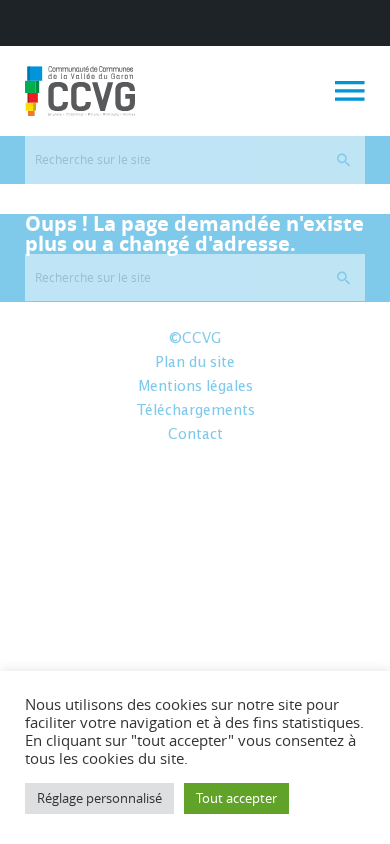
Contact (195, 435)
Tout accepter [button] (236, 798)
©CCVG (195, 339)
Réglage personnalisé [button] (99, 798)
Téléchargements (195, 411)
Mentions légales (195, 387)
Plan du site (195, 363)
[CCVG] (80, 91)
